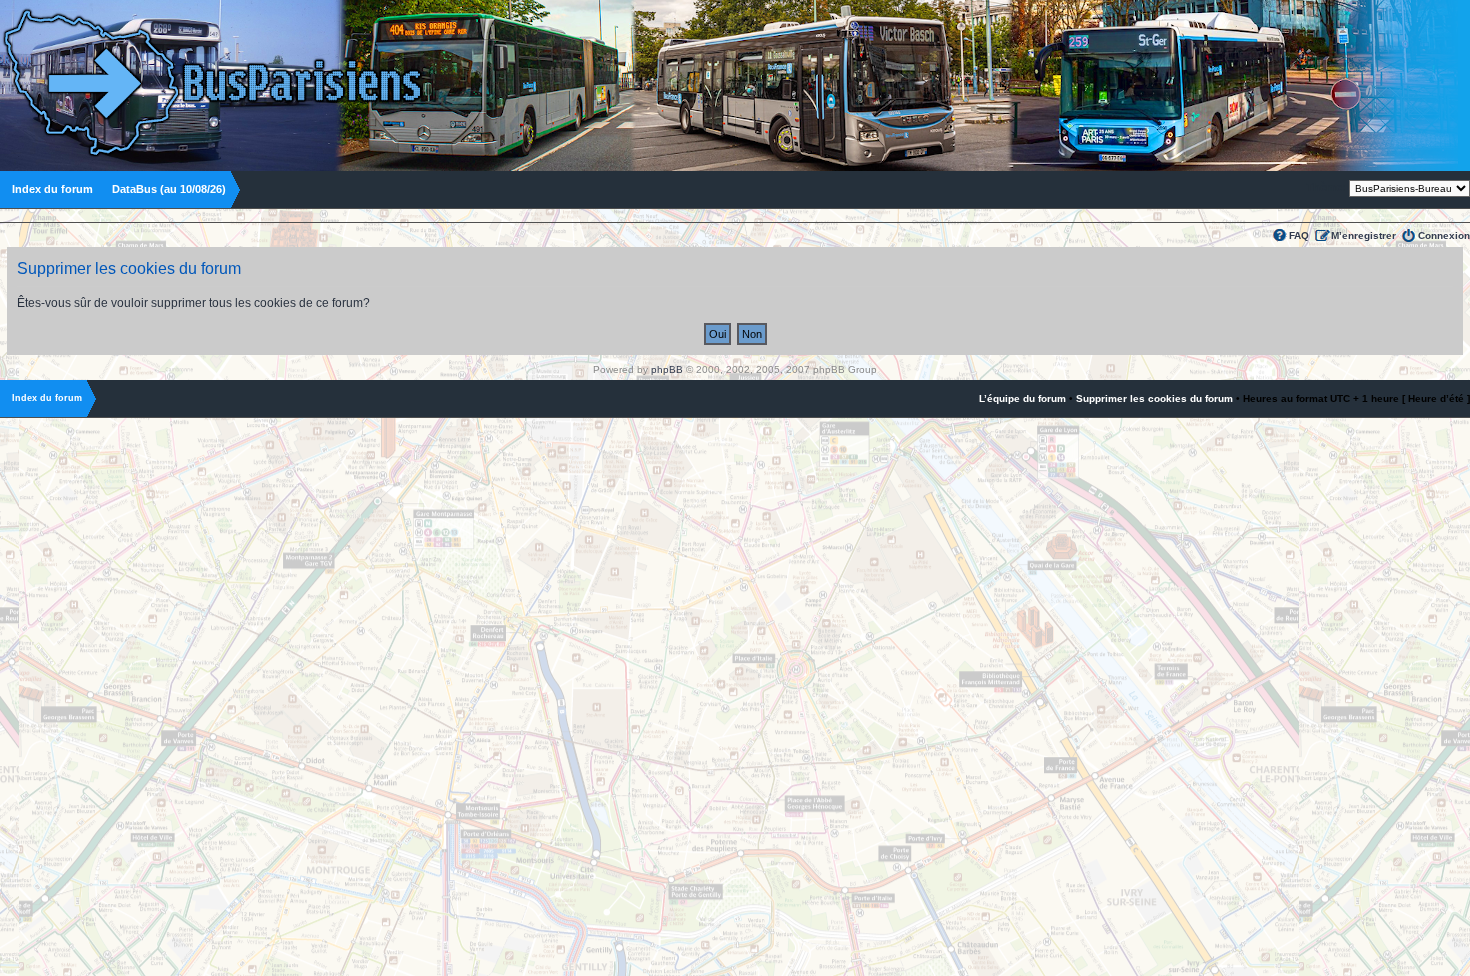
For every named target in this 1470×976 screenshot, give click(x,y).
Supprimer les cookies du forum (1154, 398)
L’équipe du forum (1022, 398)
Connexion (1444, 235)
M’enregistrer (1363, 235)
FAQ (1299, 235)
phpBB (667, 369)
